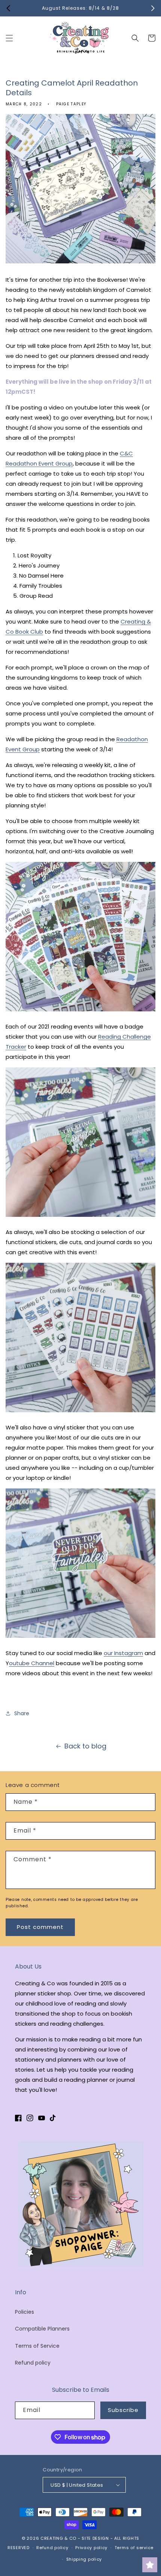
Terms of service (134, 2548)
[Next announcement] (153, 8)
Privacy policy (91, 2548)
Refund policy (33, 2363)
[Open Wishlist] (150, 2565)
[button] (9, 38)
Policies (25, 2312)
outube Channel (32, 1663)
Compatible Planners (42, 2329)
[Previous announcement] (8, 8)
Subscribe (123, 2410)
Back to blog (85, 1746)
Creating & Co (58, 2538)
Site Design (95, 2538)
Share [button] (22, 1713)
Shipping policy (84, 2559)
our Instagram (123, 1653)
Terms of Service (37, 2346)
